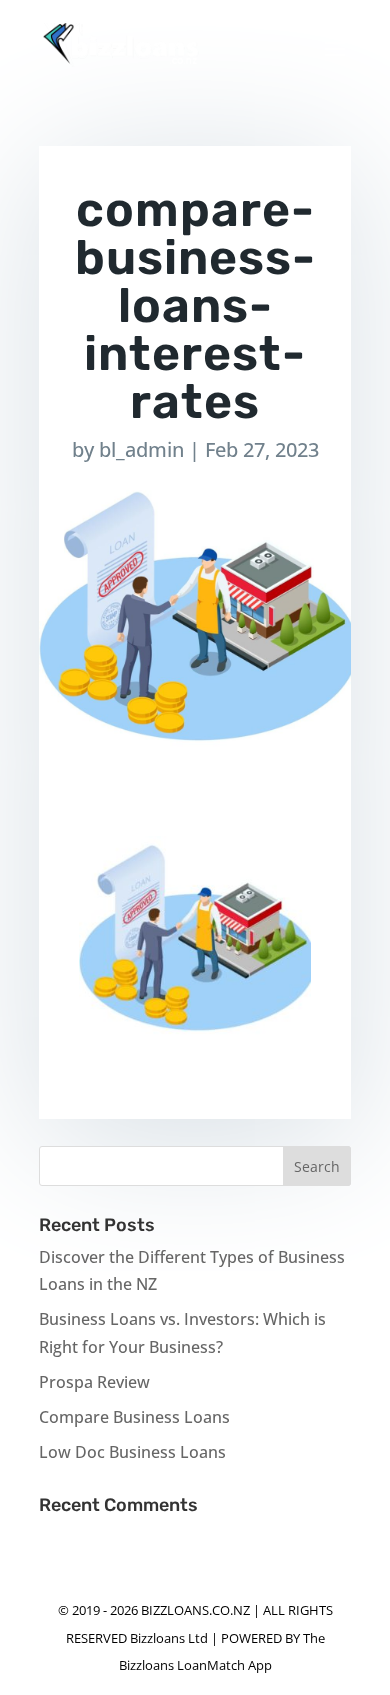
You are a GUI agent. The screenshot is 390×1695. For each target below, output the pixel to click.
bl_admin (141, 449)
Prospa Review (94, 1382)
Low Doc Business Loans (132, 1452)
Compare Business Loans (134, 1417)
